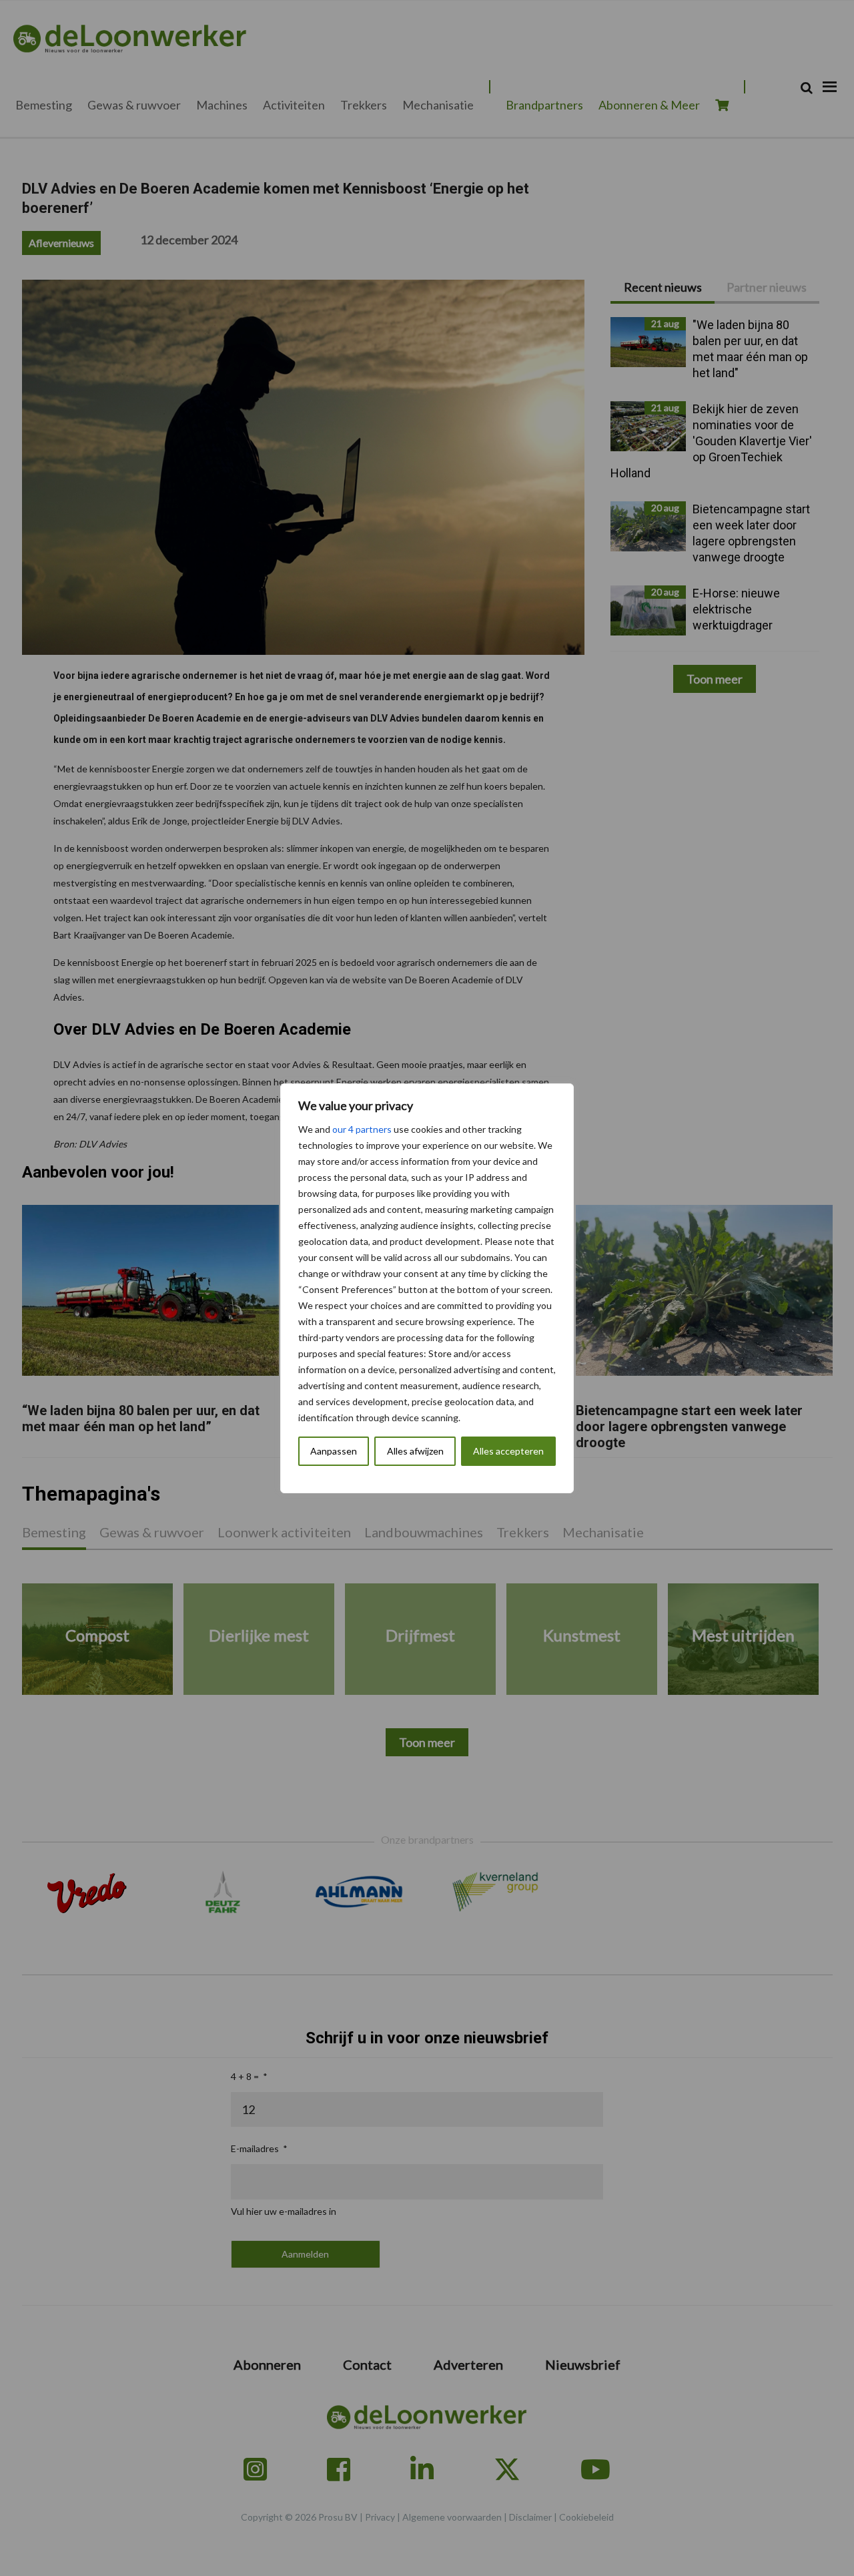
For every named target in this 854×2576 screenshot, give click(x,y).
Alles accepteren (508, 1451)
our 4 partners (362, 1129)
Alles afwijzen (415, 1451)
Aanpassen (334, 1451)
